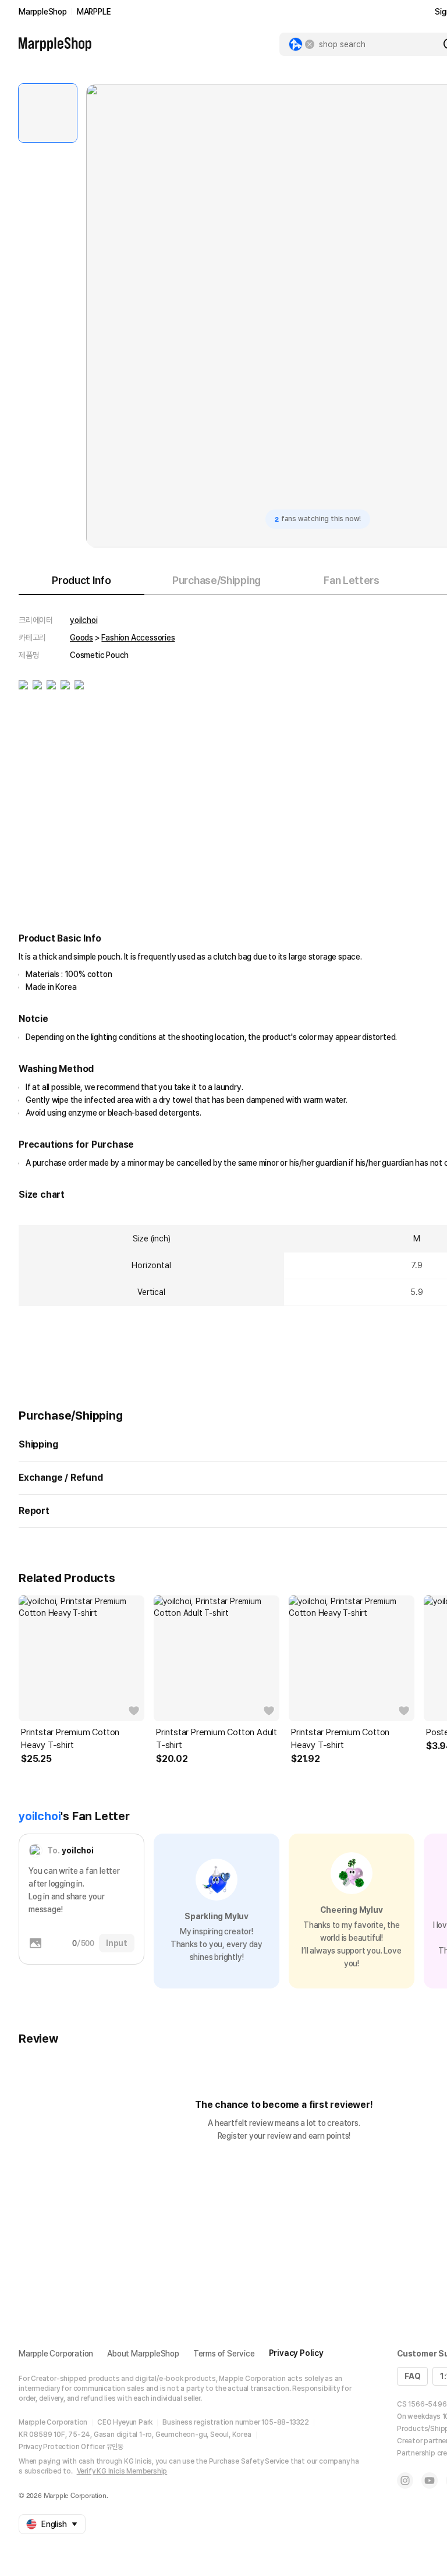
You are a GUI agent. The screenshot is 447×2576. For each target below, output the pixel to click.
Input (117, 1943)
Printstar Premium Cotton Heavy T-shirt (70, 1739)
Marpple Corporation (56, 2354)
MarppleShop (43, 12)
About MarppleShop (143, 2354)
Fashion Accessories (138, 638)
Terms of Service (224, 2354)
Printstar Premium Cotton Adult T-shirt (217, 1739)
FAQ (412, 2376)
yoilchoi (84, 620)
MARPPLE (94, 12)
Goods (81, 638)
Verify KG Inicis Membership (122, 2471)
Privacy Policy (296, 2353)
